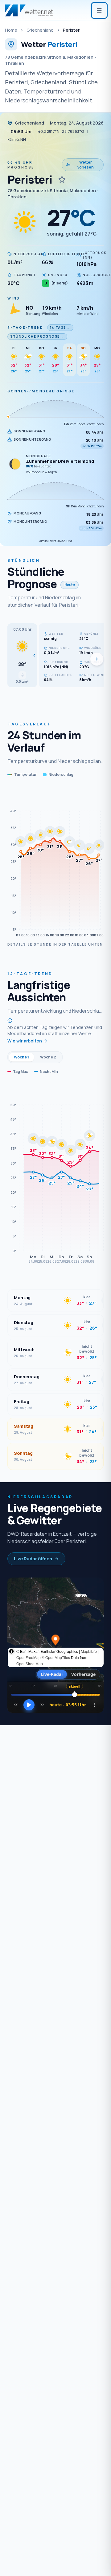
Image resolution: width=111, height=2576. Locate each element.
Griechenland (40, 30)
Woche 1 (21, 1057)
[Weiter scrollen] (97, 659)
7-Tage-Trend (25, 327)
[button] (22, 655)
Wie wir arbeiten (25, 1041)
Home (11, 30)
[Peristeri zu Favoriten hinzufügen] (62, 180)
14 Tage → (60, 327)
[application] (55, 863)
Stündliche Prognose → (37, 336)
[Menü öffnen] (99, 10)
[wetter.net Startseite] (29, 10)
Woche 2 (48, 1057)
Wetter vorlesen (86, 165)
